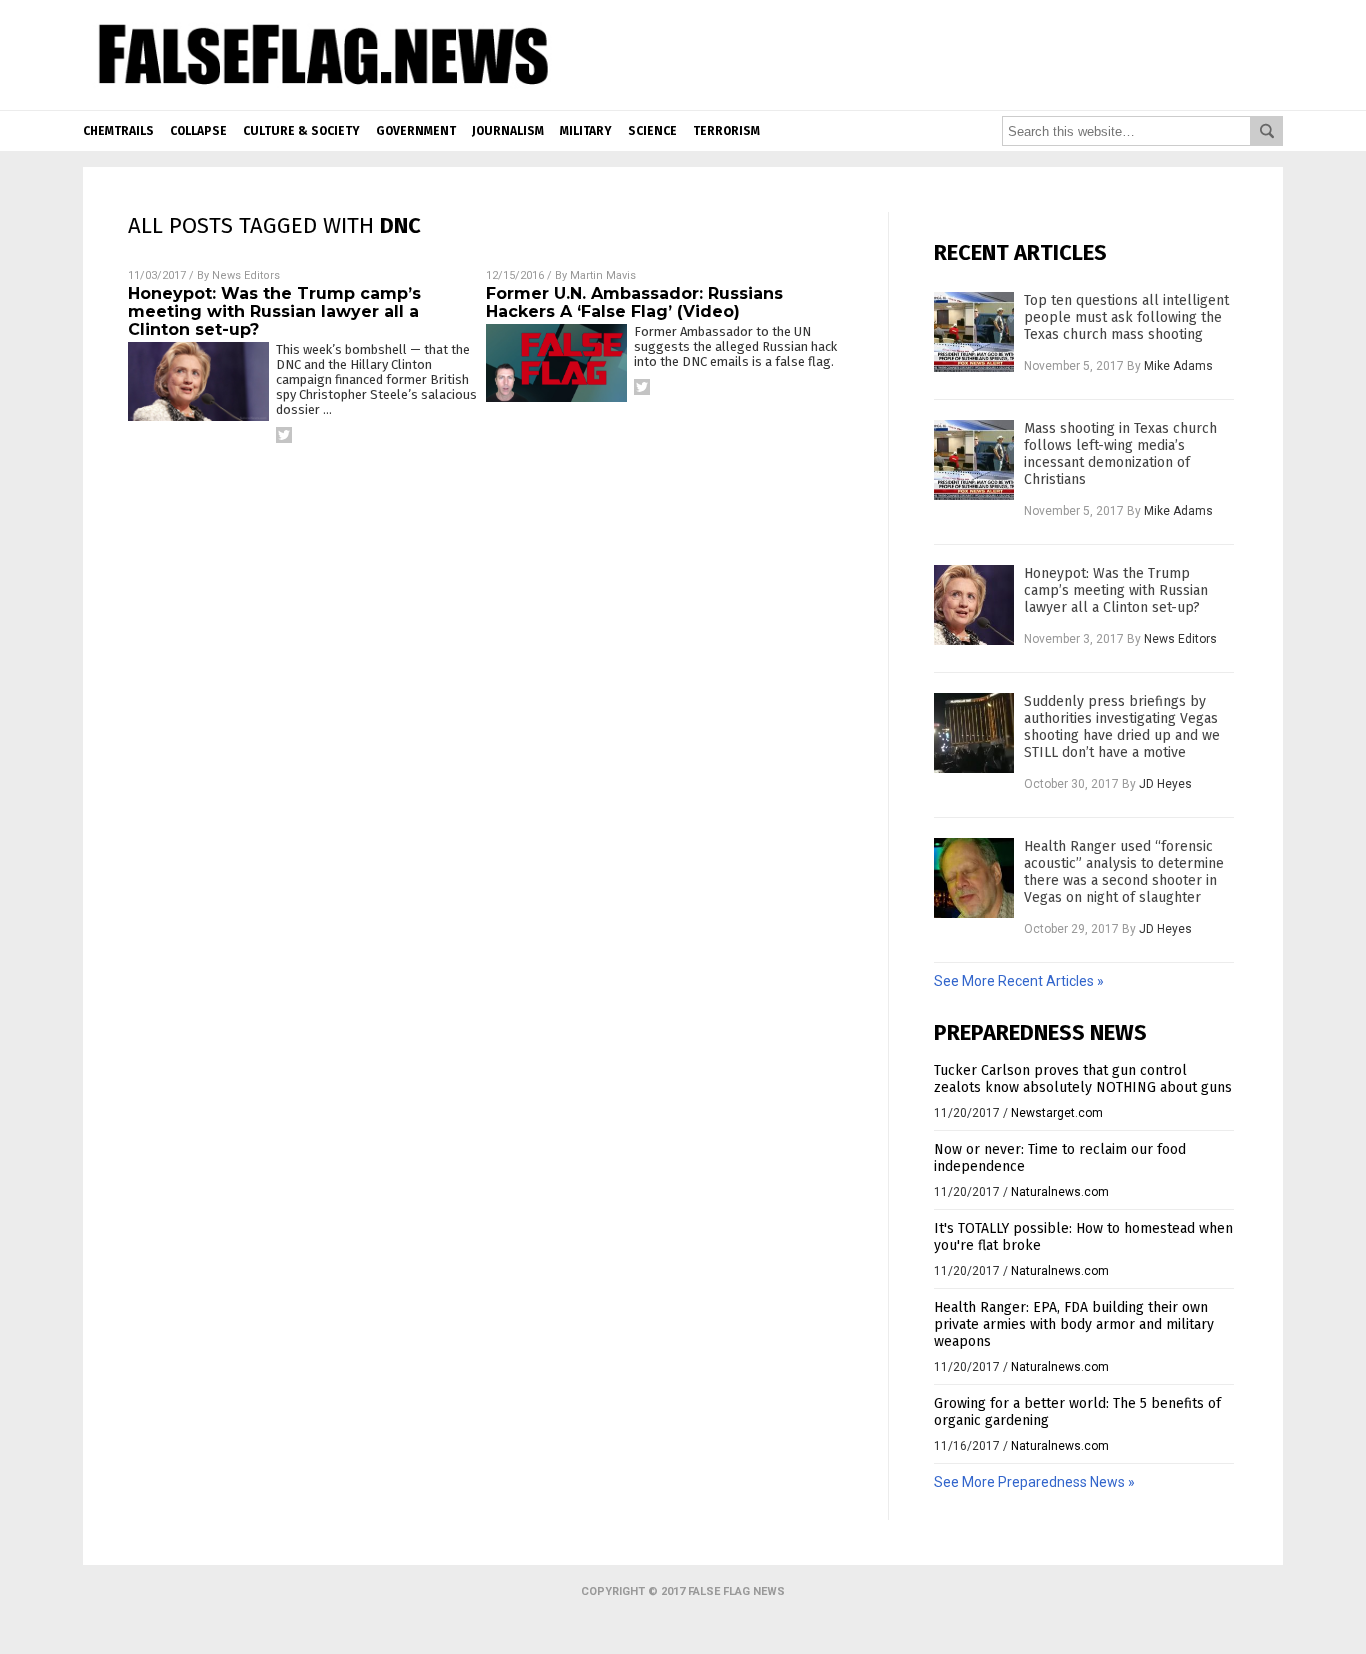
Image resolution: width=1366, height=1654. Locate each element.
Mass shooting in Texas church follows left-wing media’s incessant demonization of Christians (1120, 454)
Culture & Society (301, 131)
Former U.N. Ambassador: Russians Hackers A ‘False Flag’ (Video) (634, 302)
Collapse (198, 131)
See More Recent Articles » (1019, 981)
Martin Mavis (603, 275)
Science (652, 131)
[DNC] (319, 91)
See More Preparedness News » (1034, 1482)
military (586, 131)
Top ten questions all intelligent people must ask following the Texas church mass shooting (1126, 317)
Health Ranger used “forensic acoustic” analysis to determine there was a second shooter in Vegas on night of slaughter (1124, 872)
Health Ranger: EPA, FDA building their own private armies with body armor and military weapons (1074, 1324)
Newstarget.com (1057, 1113)
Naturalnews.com (1060, 1192)
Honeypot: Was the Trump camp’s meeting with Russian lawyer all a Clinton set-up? (274, 311)
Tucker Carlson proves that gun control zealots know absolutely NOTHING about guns (1083, 1079)
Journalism (508, 131)
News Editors (246, 275)
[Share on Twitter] (284, 435)
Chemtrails (118, 131)
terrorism (726, 131)
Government (416, 131)
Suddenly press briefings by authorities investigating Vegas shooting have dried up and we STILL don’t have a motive (1122, 727)
